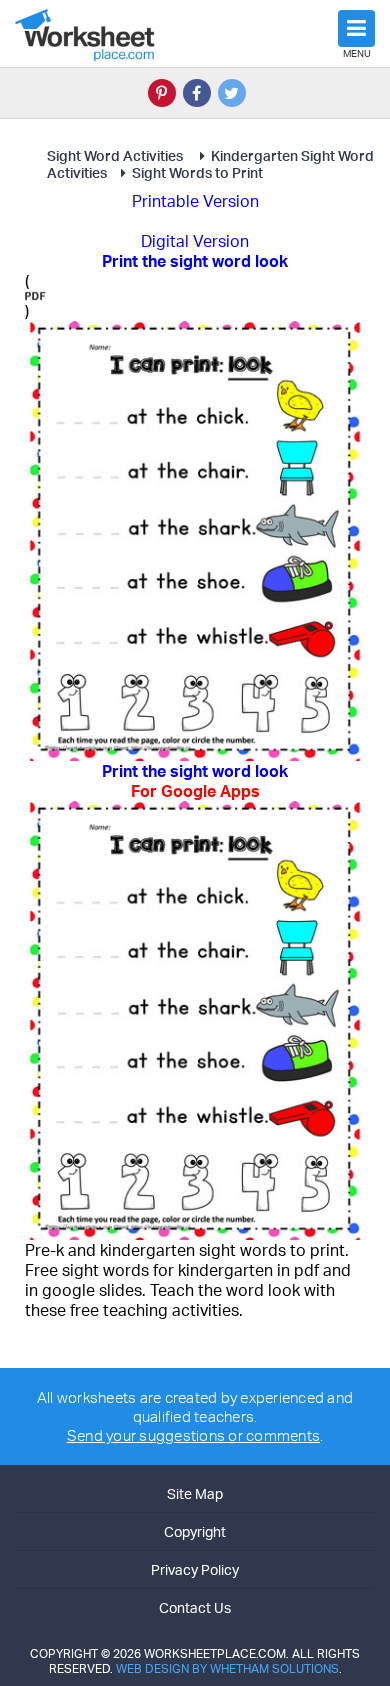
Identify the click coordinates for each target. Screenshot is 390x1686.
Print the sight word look (195, 781)
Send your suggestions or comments (193, 1435)
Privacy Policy (195, 1569)
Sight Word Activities (116, 155)
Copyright (195, 1531)
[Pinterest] (162, 93)
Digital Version (195, 241)
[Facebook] (197, 93)
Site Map (195, 1493)
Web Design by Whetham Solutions (227, 1668)
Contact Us (195, 1607)
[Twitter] (232, 93)
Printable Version (195, 201)
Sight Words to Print (197, 172)
